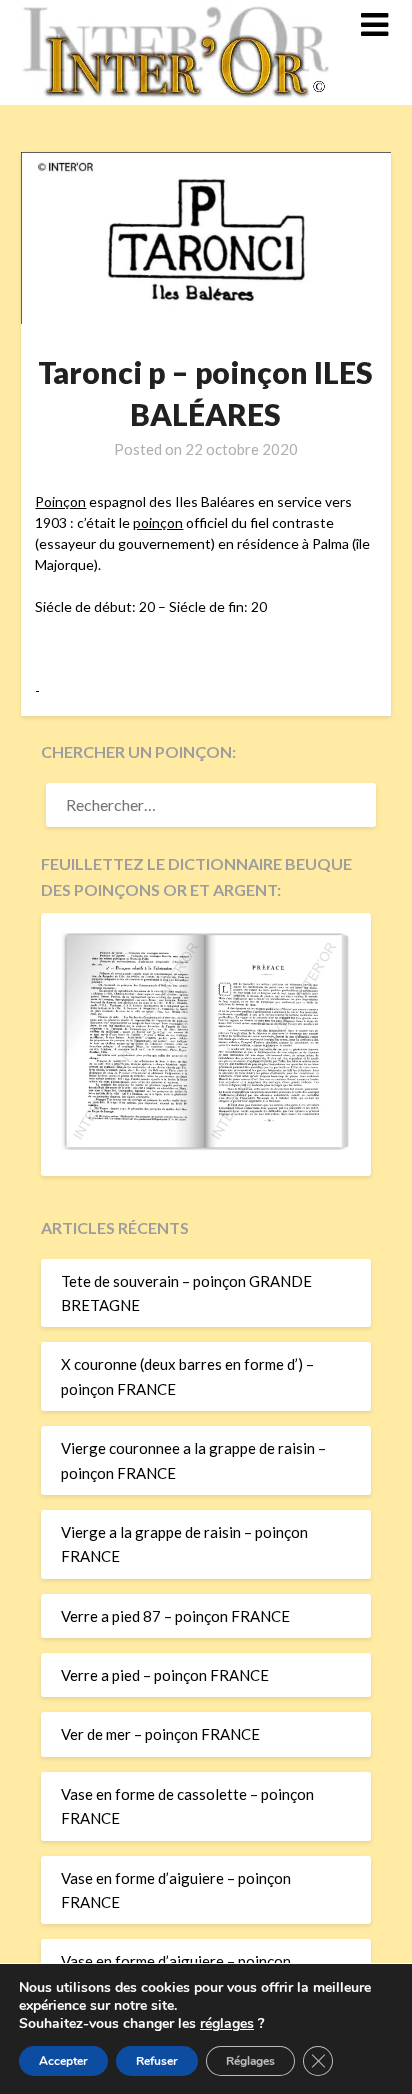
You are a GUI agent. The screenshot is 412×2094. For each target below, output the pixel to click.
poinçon (158, 522)
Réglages (250, 2061)
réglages (227, 2024)
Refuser (157, 2061)
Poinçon (60, 501)
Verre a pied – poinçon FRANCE (165, 1675)
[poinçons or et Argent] (206, 1144)
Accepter (63, 2061)
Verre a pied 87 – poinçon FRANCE (175, 1616)
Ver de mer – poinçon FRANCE (160, 1734)
